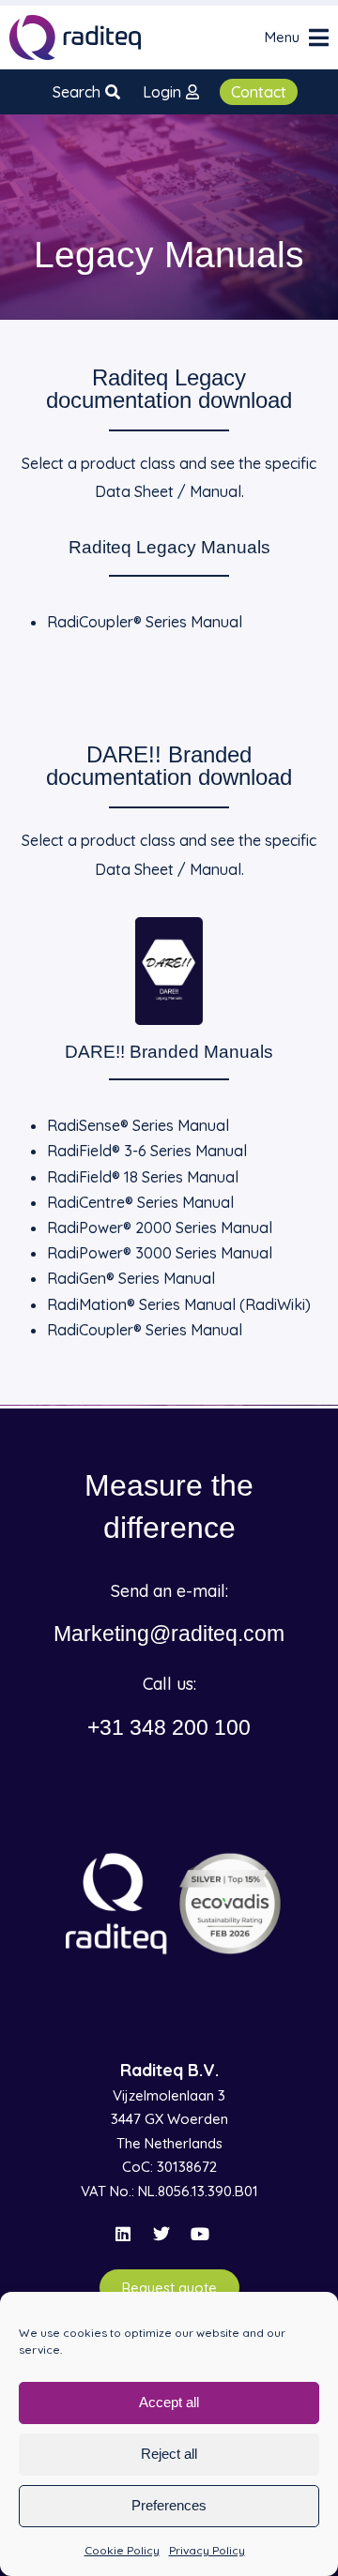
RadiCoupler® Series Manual (145, 622)
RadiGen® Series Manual (131, 1278)
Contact (259, 92)
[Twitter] (161, 2234)
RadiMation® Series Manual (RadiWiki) (179, 1304)
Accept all (169, 2402)
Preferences (169, 2505)
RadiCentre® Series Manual (140, 1202)
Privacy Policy (207, 2550)
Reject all (169, 2454)
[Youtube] (200, 2234)
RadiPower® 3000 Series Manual (160, 1253)
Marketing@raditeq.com (169, 1634)
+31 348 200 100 (169, 1727)
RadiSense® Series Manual (138, 1125)
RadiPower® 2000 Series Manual (160, 1228)
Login (162, 92)
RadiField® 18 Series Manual (143, 1177)
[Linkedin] (123, 2234)
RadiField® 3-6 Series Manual (147, 1151)
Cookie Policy (122, 2550)
